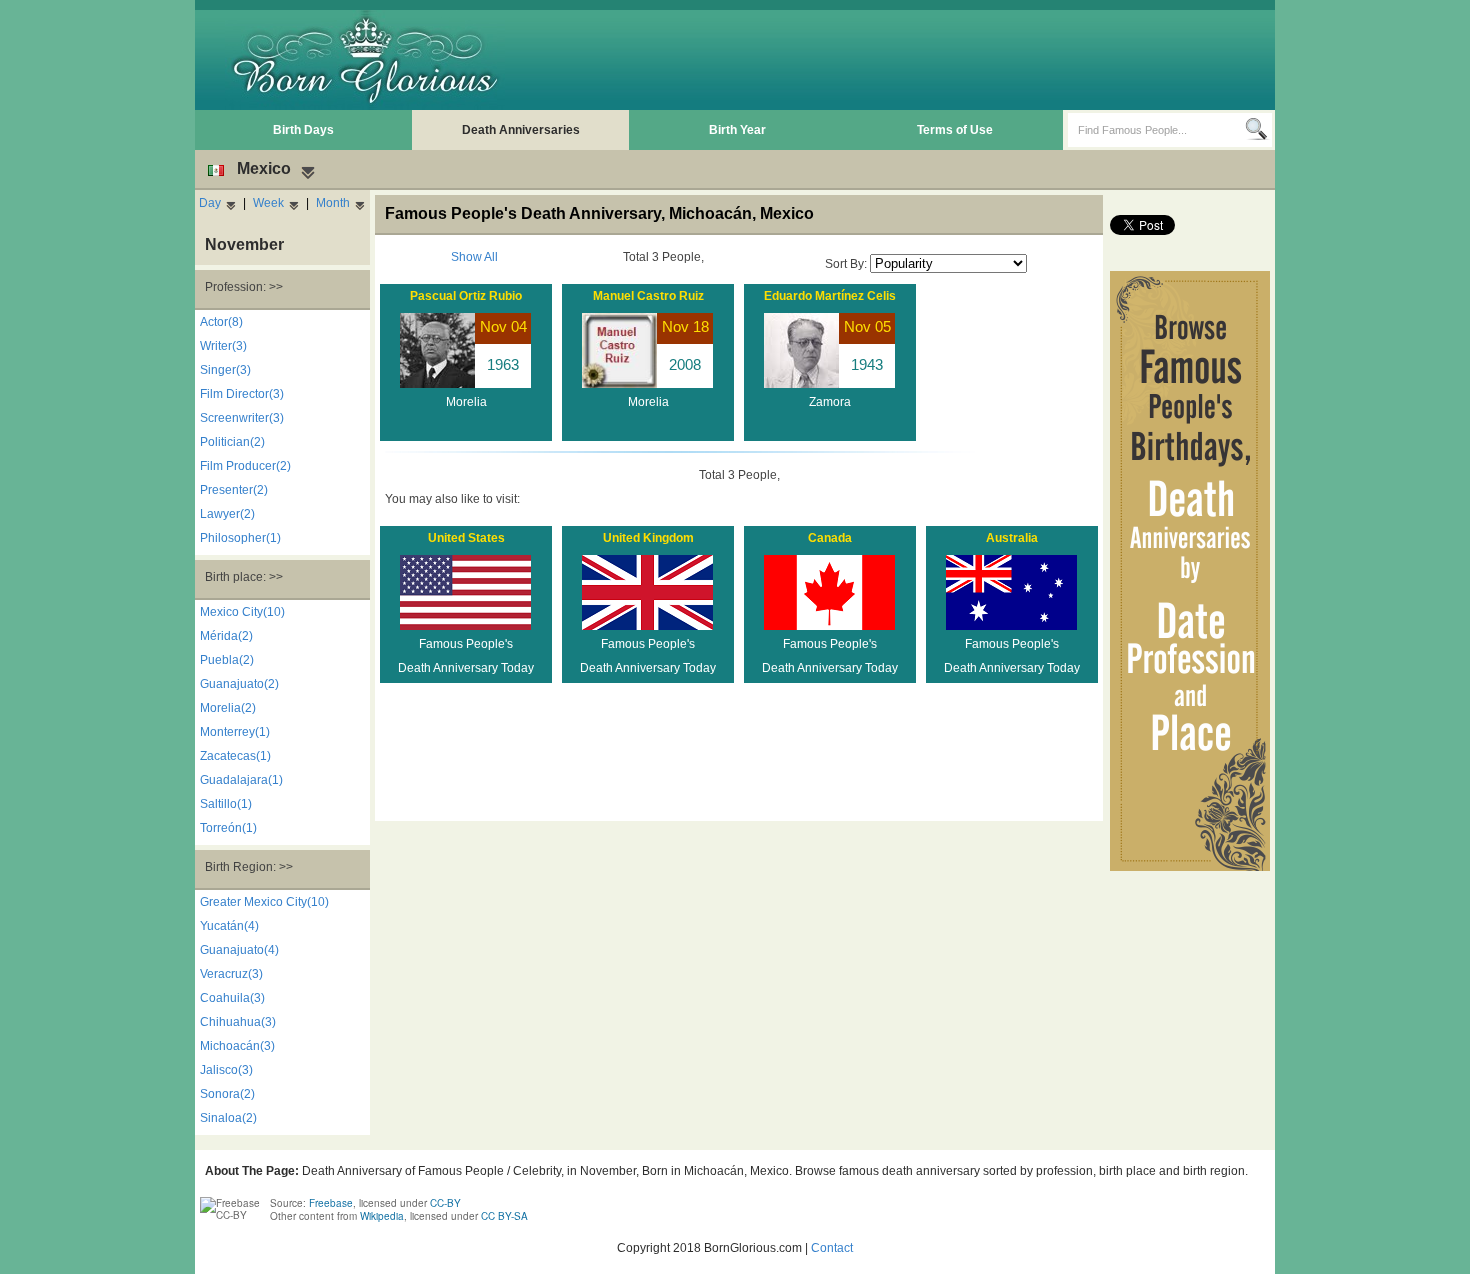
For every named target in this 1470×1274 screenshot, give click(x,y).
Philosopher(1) (240, 538)
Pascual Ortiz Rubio (466, 296)
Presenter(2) (234, 490)
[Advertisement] (906, 60)
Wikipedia (382, 1216)
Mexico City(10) (242, 612)
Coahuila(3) (232, 998)
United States (466, 538)
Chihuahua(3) (238, 1022)
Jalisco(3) (226, 1070)
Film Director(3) (242, 394)
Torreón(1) (228, 828)
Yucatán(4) (229, 926)
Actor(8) (221, 322)
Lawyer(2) (227, 514)
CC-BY (445, 1203)
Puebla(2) (227, 660)
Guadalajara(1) (241, 780)
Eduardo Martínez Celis (830, 296)
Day (210, 203)
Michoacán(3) (237, 1046)
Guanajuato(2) (239, 684)
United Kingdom (648, 538)
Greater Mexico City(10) (264, 902)
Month (333, 203)
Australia (1012, 538)
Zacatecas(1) (235, 756)
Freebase (331, 1203)
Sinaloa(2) (228, 1118)
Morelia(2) (228, 708)
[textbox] (1156, 130)
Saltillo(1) (226, 804)
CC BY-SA (504, 1216)
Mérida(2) (226, 636)
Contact (832, 1248)
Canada (830, 538)
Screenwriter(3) (242, 418)
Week (268, 203)
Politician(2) (232, 442)
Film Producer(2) (245, 466)
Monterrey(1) (235, 732)
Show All (474, 257)
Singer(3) (225, 370)
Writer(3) (223, 346)
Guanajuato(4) (239, 950)
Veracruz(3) (231, 974)
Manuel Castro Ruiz (648, 296)
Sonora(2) (227, 1094)
